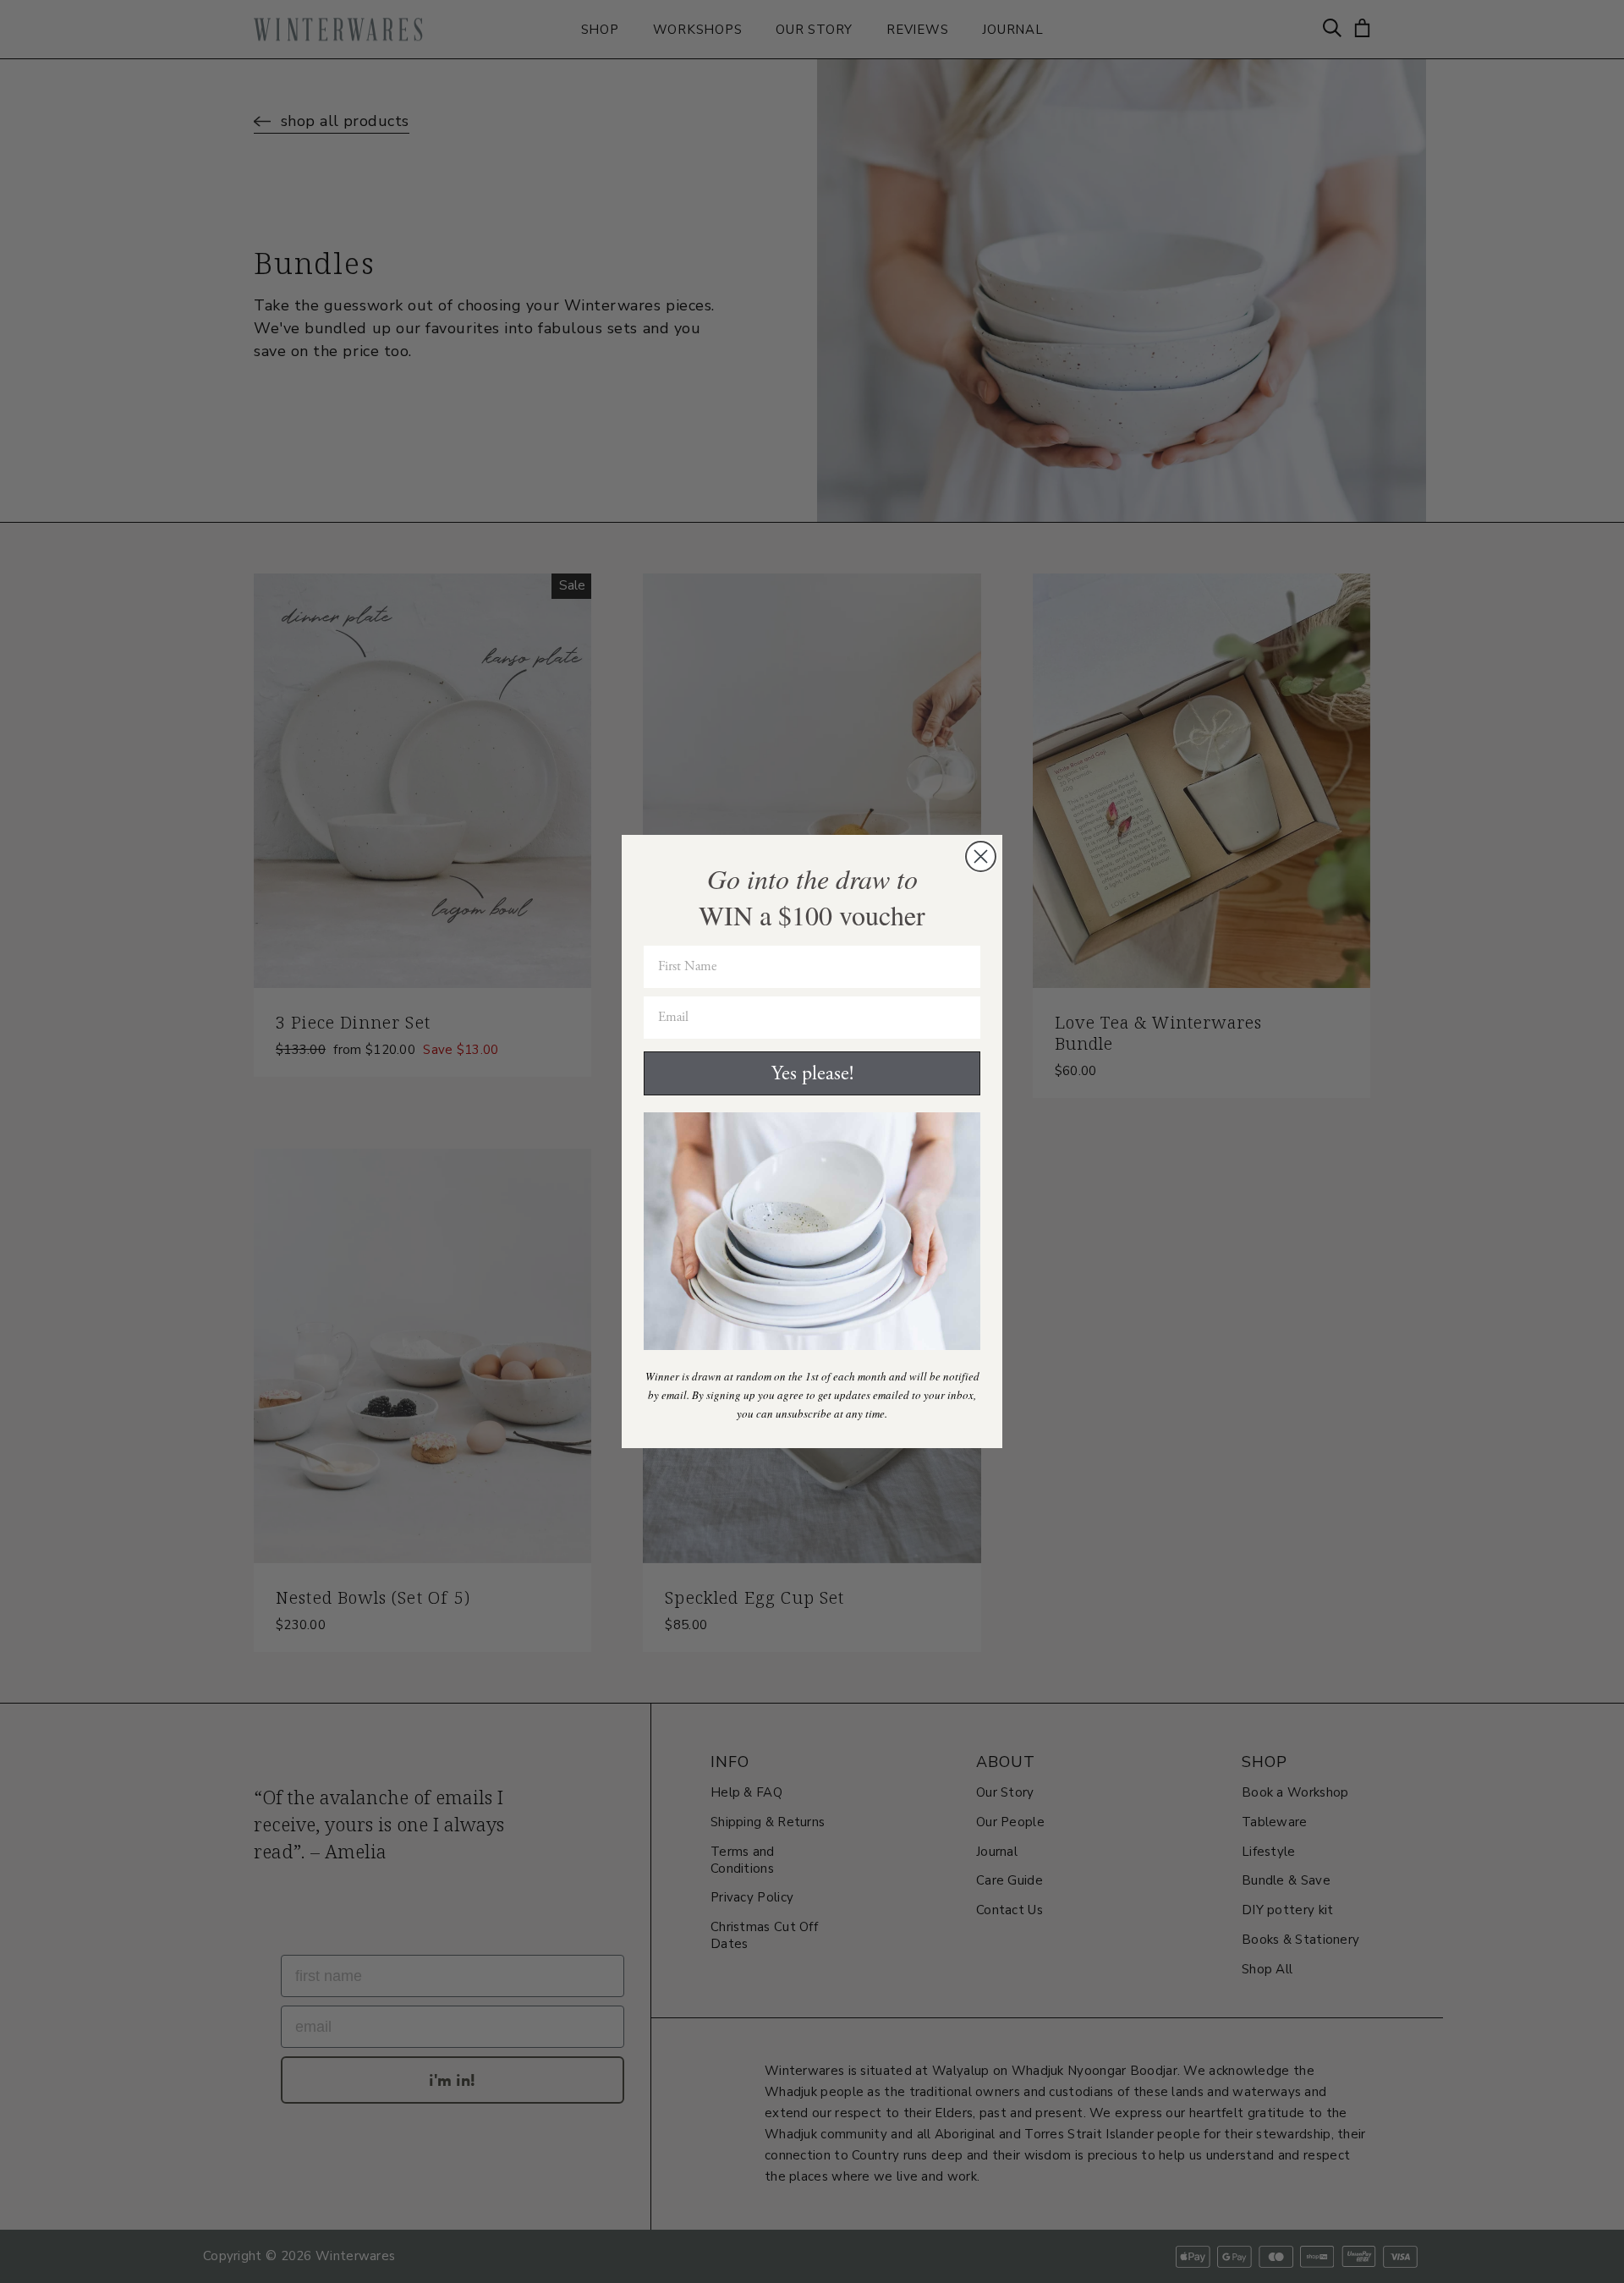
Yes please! (812, 1073)
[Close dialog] (981, 856)
